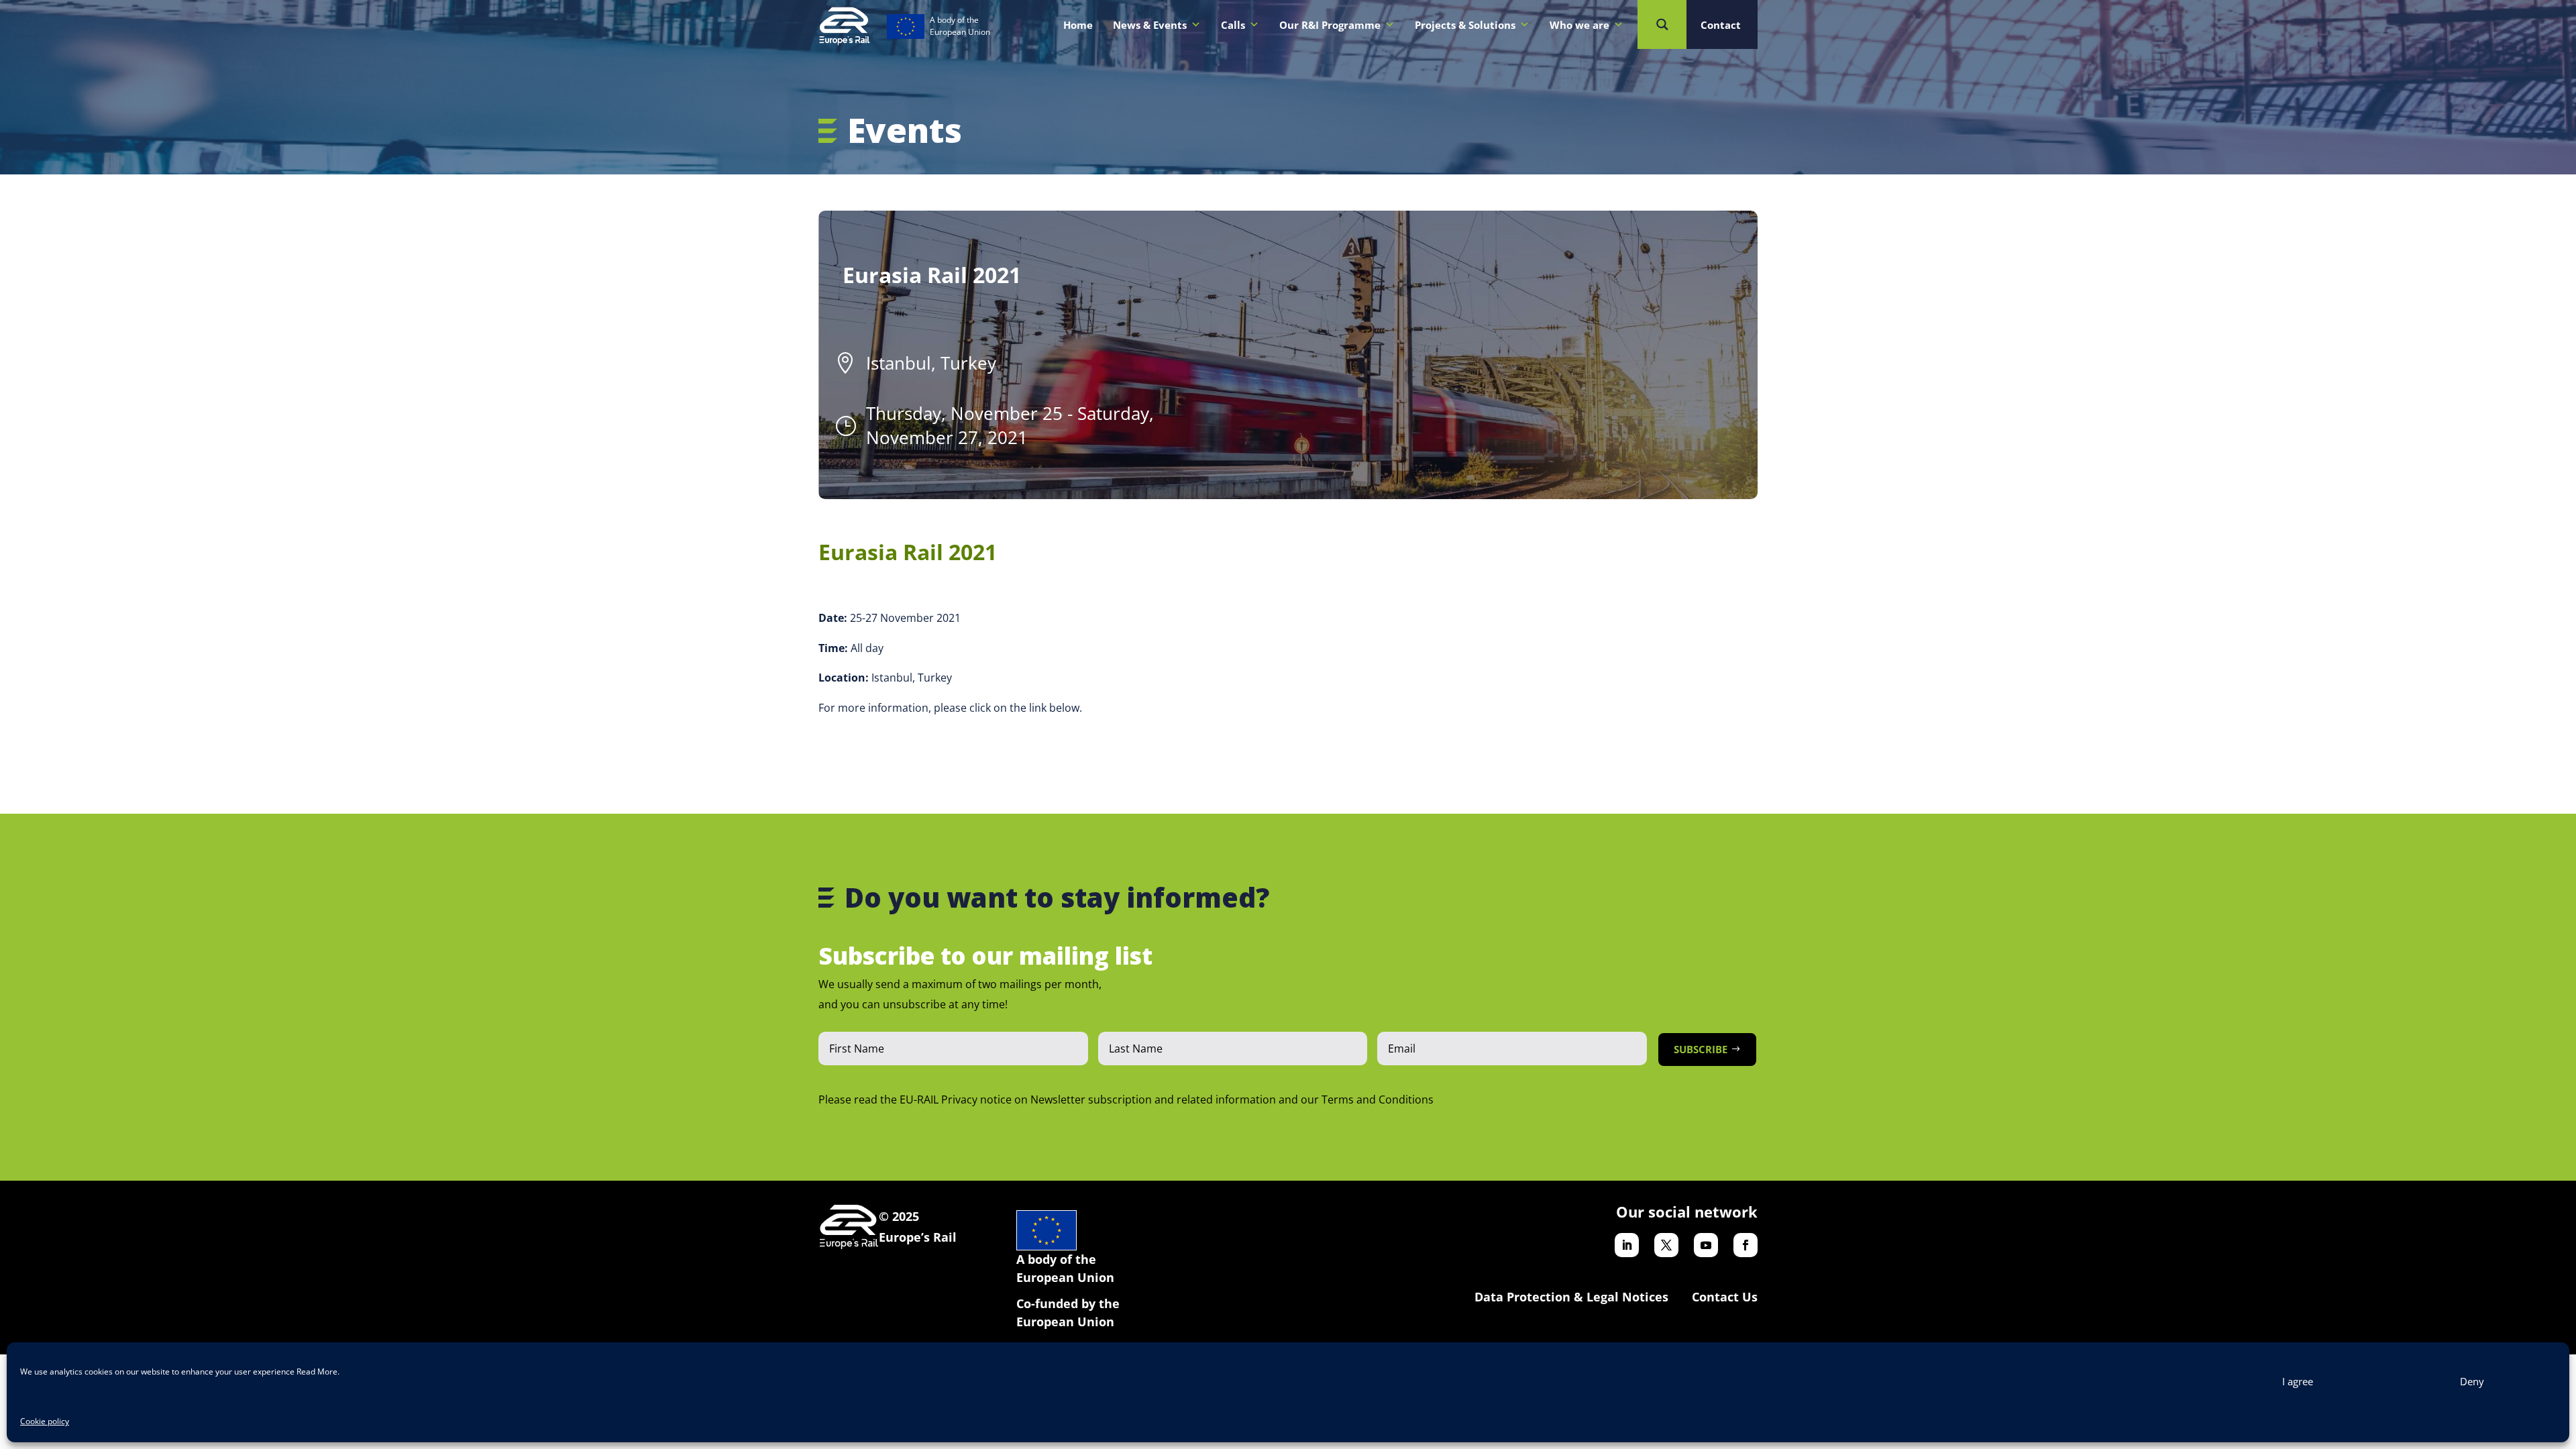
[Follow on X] (1666, 1245)
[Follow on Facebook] (1746, 1245)
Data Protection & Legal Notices (1571, 1297)
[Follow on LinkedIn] (1627, 1245)
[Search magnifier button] (1662, 24)
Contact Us (1725, 1297)
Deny (2472, 1381)
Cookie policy (45, 1421)
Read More (317, 1372)
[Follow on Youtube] (1706, 1245)
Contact (1721, 25)
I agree (2298, 1381)
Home (1078, 25)
